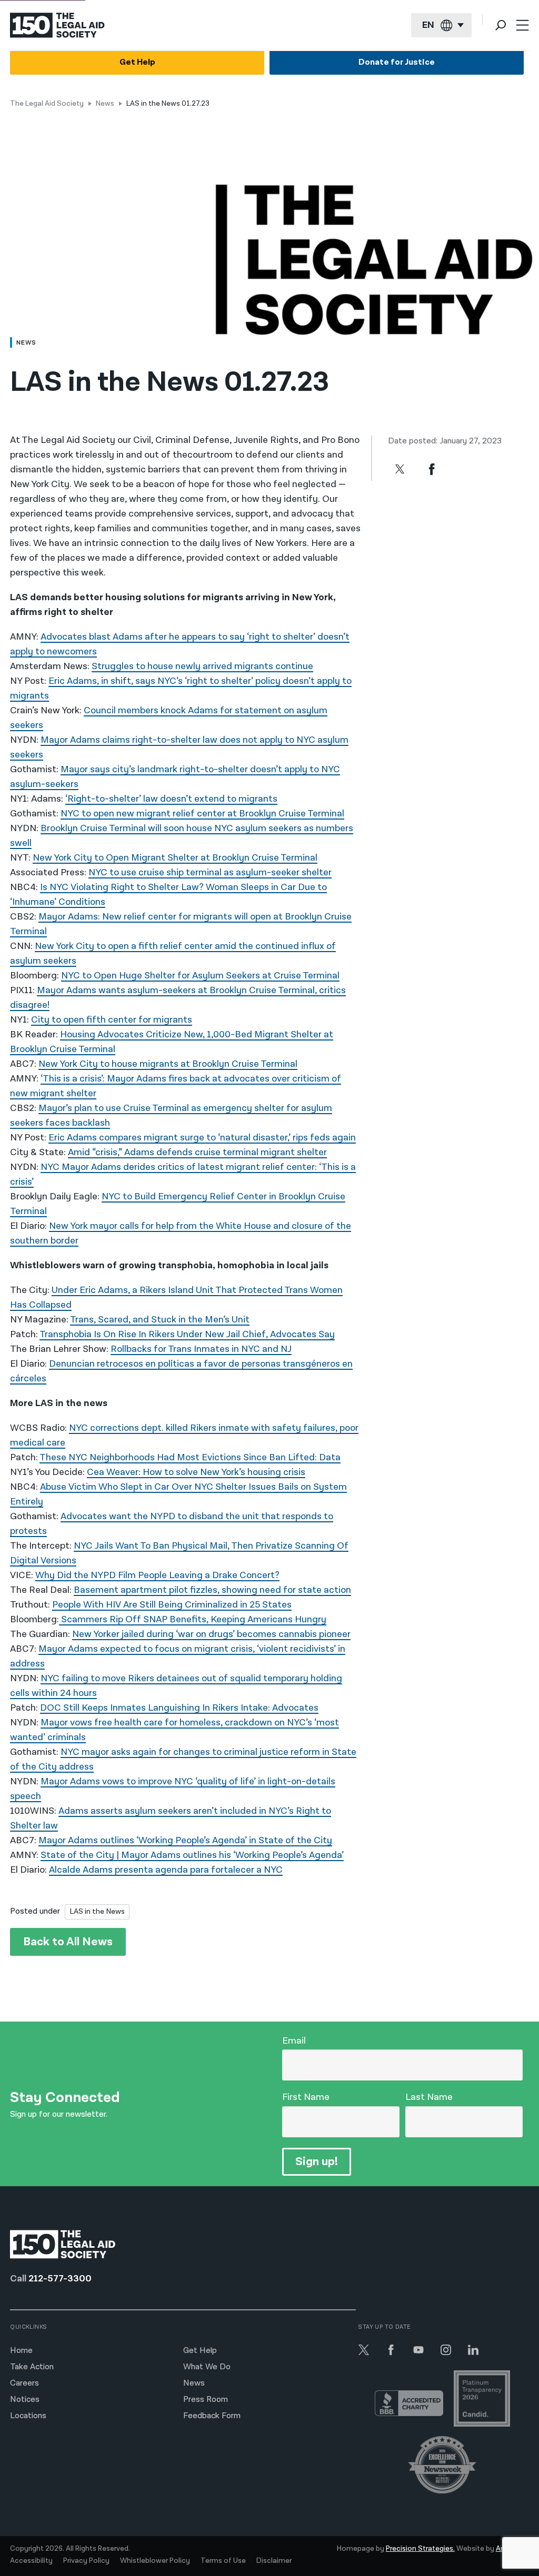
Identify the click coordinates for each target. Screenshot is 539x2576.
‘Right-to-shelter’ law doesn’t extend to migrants (171, 799)
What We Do (207, 2367)
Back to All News (68, 1942)
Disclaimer (274, 2561)
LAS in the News (97, 1911)
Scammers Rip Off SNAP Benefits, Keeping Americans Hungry (193, 1619)
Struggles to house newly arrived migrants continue (202, 666)
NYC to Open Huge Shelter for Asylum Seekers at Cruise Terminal (200, 976)
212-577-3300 (60, 2279)
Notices (25, 2400)
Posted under (35, 1911)
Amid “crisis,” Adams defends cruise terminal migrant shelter (197, 1152)
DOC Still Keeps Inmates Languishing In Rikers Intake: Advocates (179, 1708)
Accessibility (31, 2561)
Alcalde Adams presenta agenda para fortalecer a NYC (166, 1870)
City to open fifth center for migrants (112, 1020)
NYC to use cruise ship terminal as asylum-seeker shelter (210, 872)
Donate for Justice (397, 62)
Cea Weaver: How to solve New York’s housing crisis (196, 1472)
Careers (24, 2383)
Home (21, 2351)
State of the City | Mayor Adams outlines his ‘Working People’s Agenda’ (192, 1855)
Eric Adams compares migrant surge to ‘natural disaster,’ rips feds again (202, 1138)
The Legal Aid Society (47, 104)
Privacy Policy (86, 2561)
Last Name (429, 2097)
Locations (28, 2416)
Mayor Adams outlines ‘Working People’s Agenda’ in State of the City (185, 1840)
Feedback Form (212, 2416)
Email (294, 2041)
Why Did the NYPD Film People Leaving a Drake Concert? (157, 1575)
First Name (306, 2097)
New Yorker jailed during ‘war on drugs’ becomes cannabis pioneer (211, 1634)
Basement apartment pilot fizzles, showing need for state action (212, 1590)
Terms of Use (223, 2561)
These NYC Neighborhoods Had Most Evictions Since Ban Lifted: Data (190, 1457)
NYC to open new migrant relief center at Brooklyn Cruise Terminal (202, 814)
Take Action (32, 2367)
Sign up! (317, 2162)
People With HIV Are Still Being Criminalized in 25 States (172, 1605)
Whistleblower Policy (155, 2561)
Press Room (206, 2400)
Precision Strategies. (420, 2549)
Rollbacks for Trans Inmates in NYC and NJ (201, 1349)
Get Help (137, 62)
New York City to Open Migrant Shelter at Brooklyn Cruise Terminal (175, 858)
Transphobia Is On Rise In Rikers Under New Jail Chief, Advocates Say (187, 1334)
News (105, 104)
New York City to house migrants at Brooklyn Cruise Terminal (168, 1064)
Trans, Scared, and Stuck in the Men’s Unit (160, 1320)
